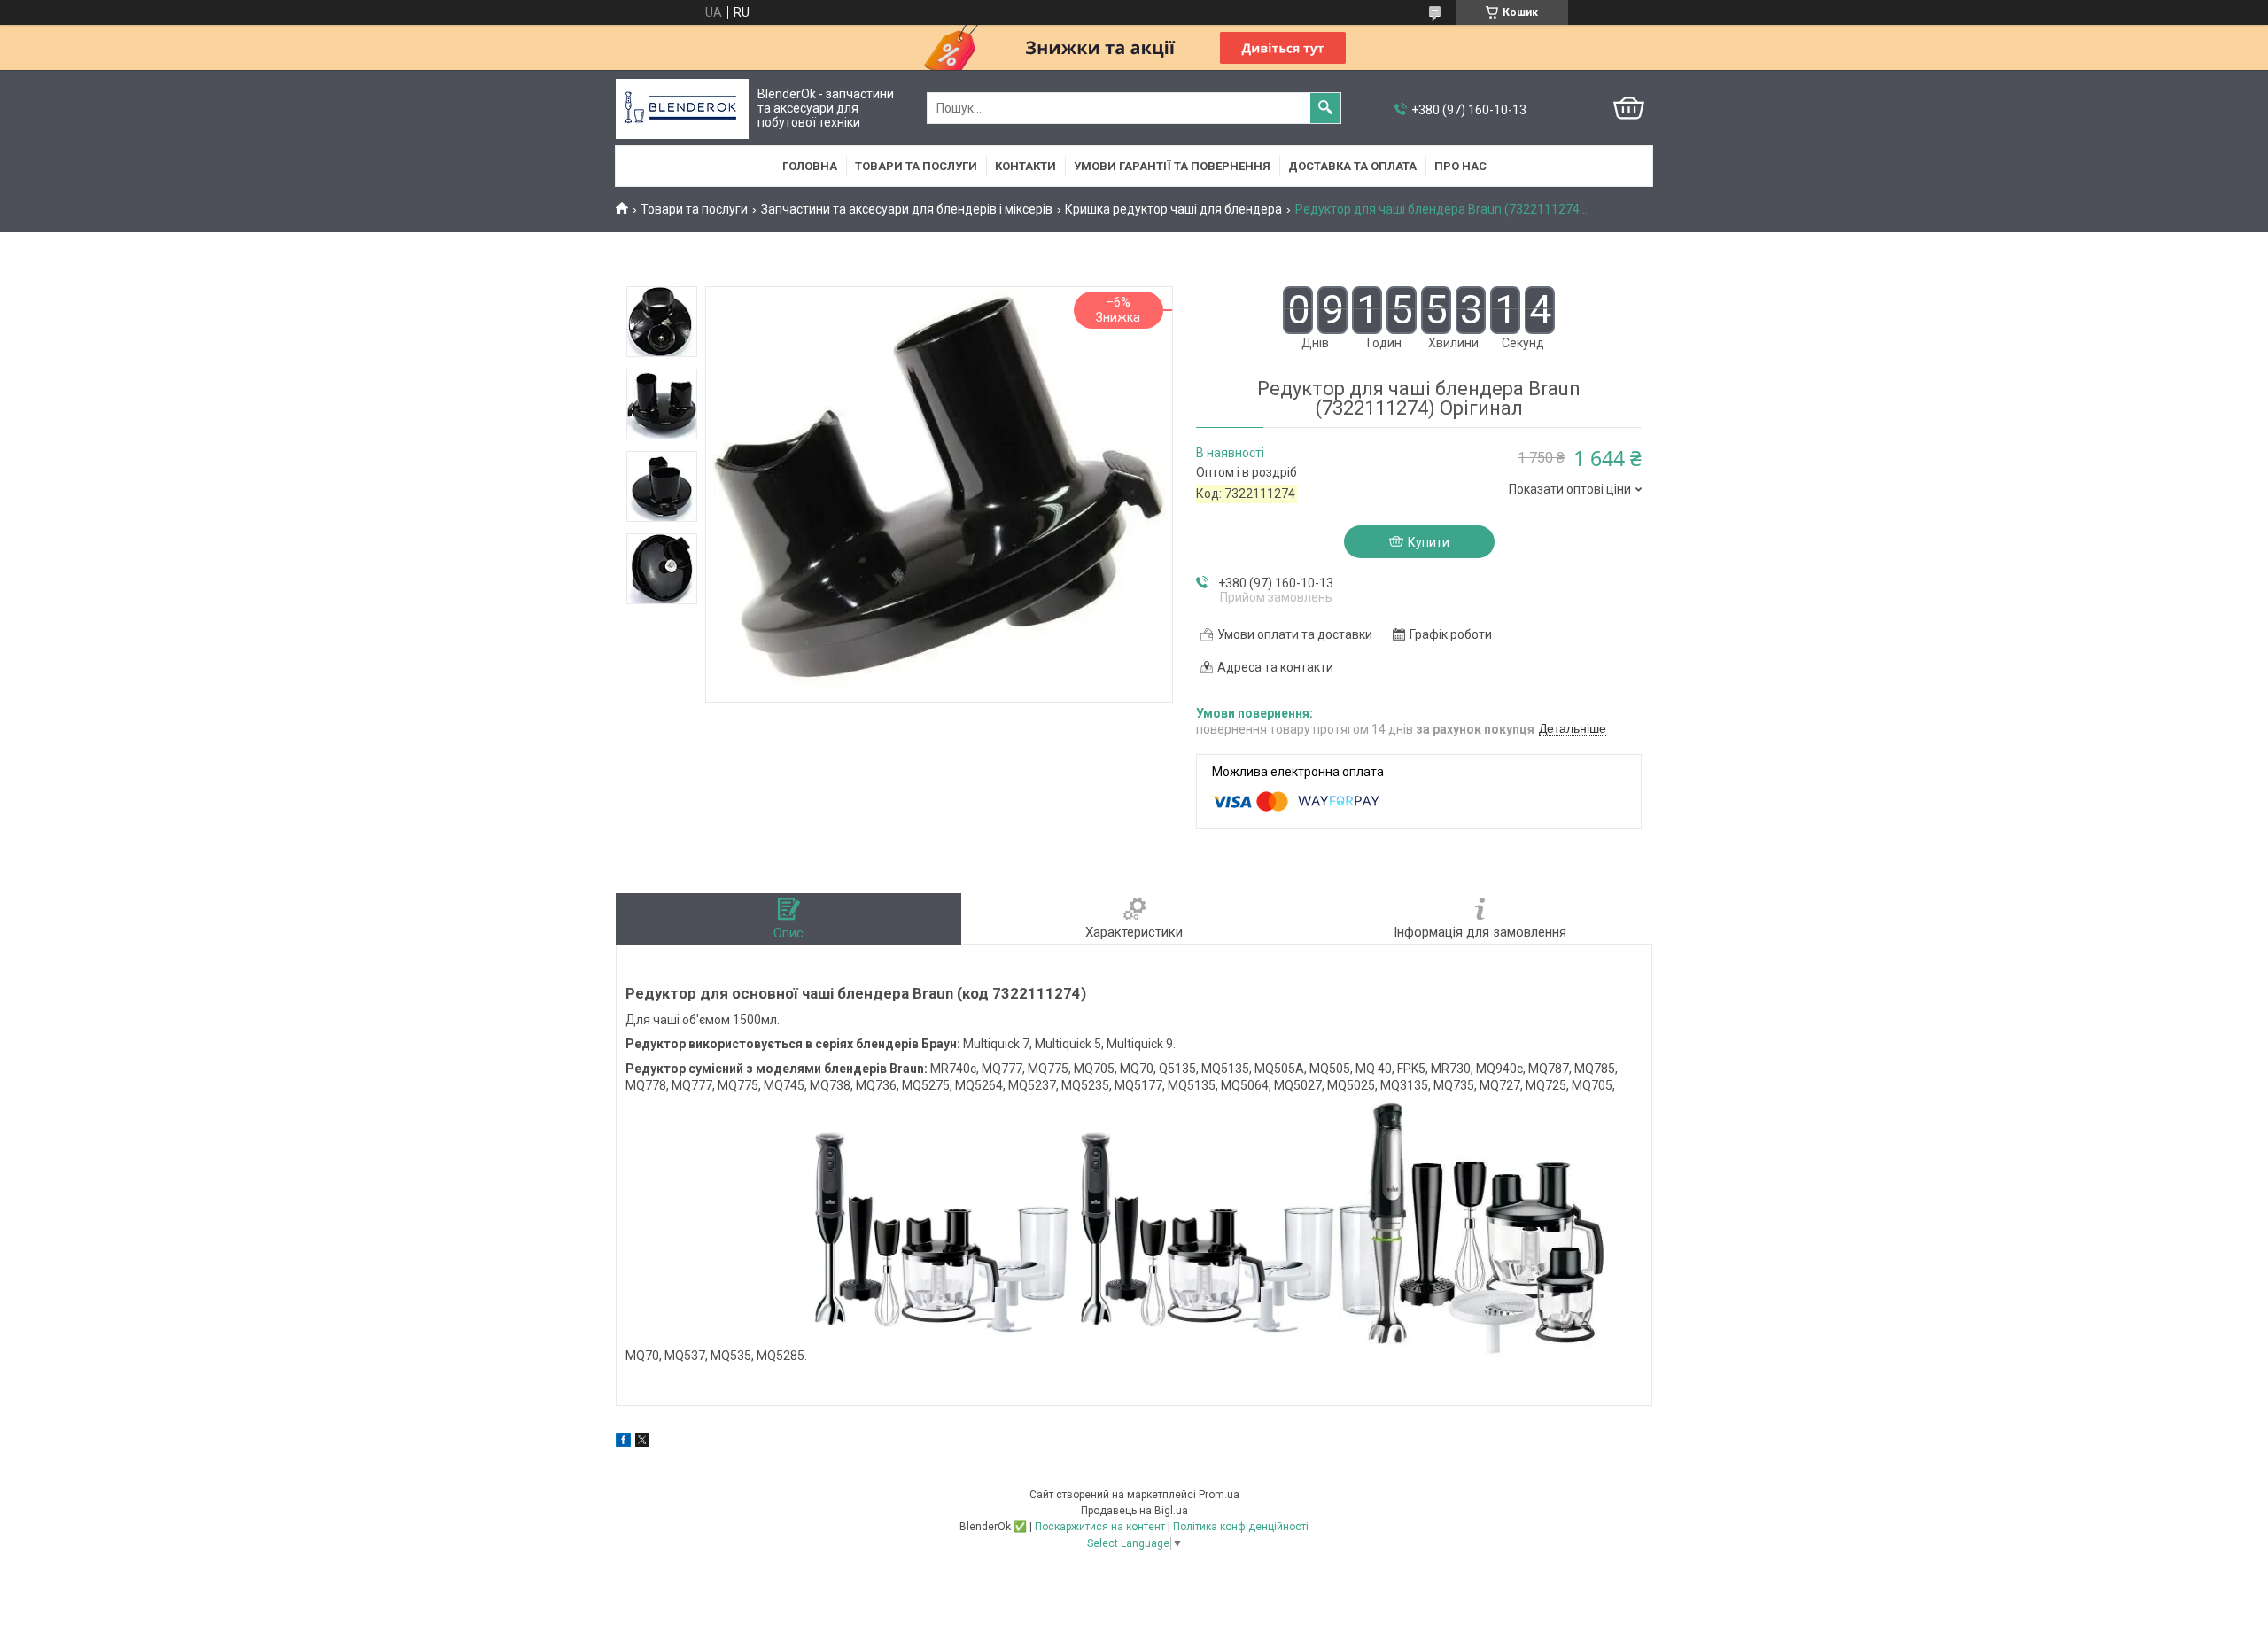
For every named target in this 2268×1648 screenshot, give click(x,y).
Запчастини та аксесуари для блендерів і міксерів (907, 209)
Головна (810, 166)
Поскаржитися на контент (1100, 1527)
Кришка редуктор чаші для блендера (1173, 209)
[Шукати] (1325, 108)
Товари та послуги (916, 166)
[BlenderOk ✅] (682, 109)
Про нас (1460, 166)
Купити (1429, 542)
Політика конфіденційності (1241, 1527)
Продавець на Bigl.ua (1134, 1511)
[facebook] (623, 1442)
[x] (642, 1442)
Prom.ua (1219, 1495)
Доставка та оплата (1352, 166)
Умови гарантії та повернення (1172, 166)
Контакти (1025, 166)
